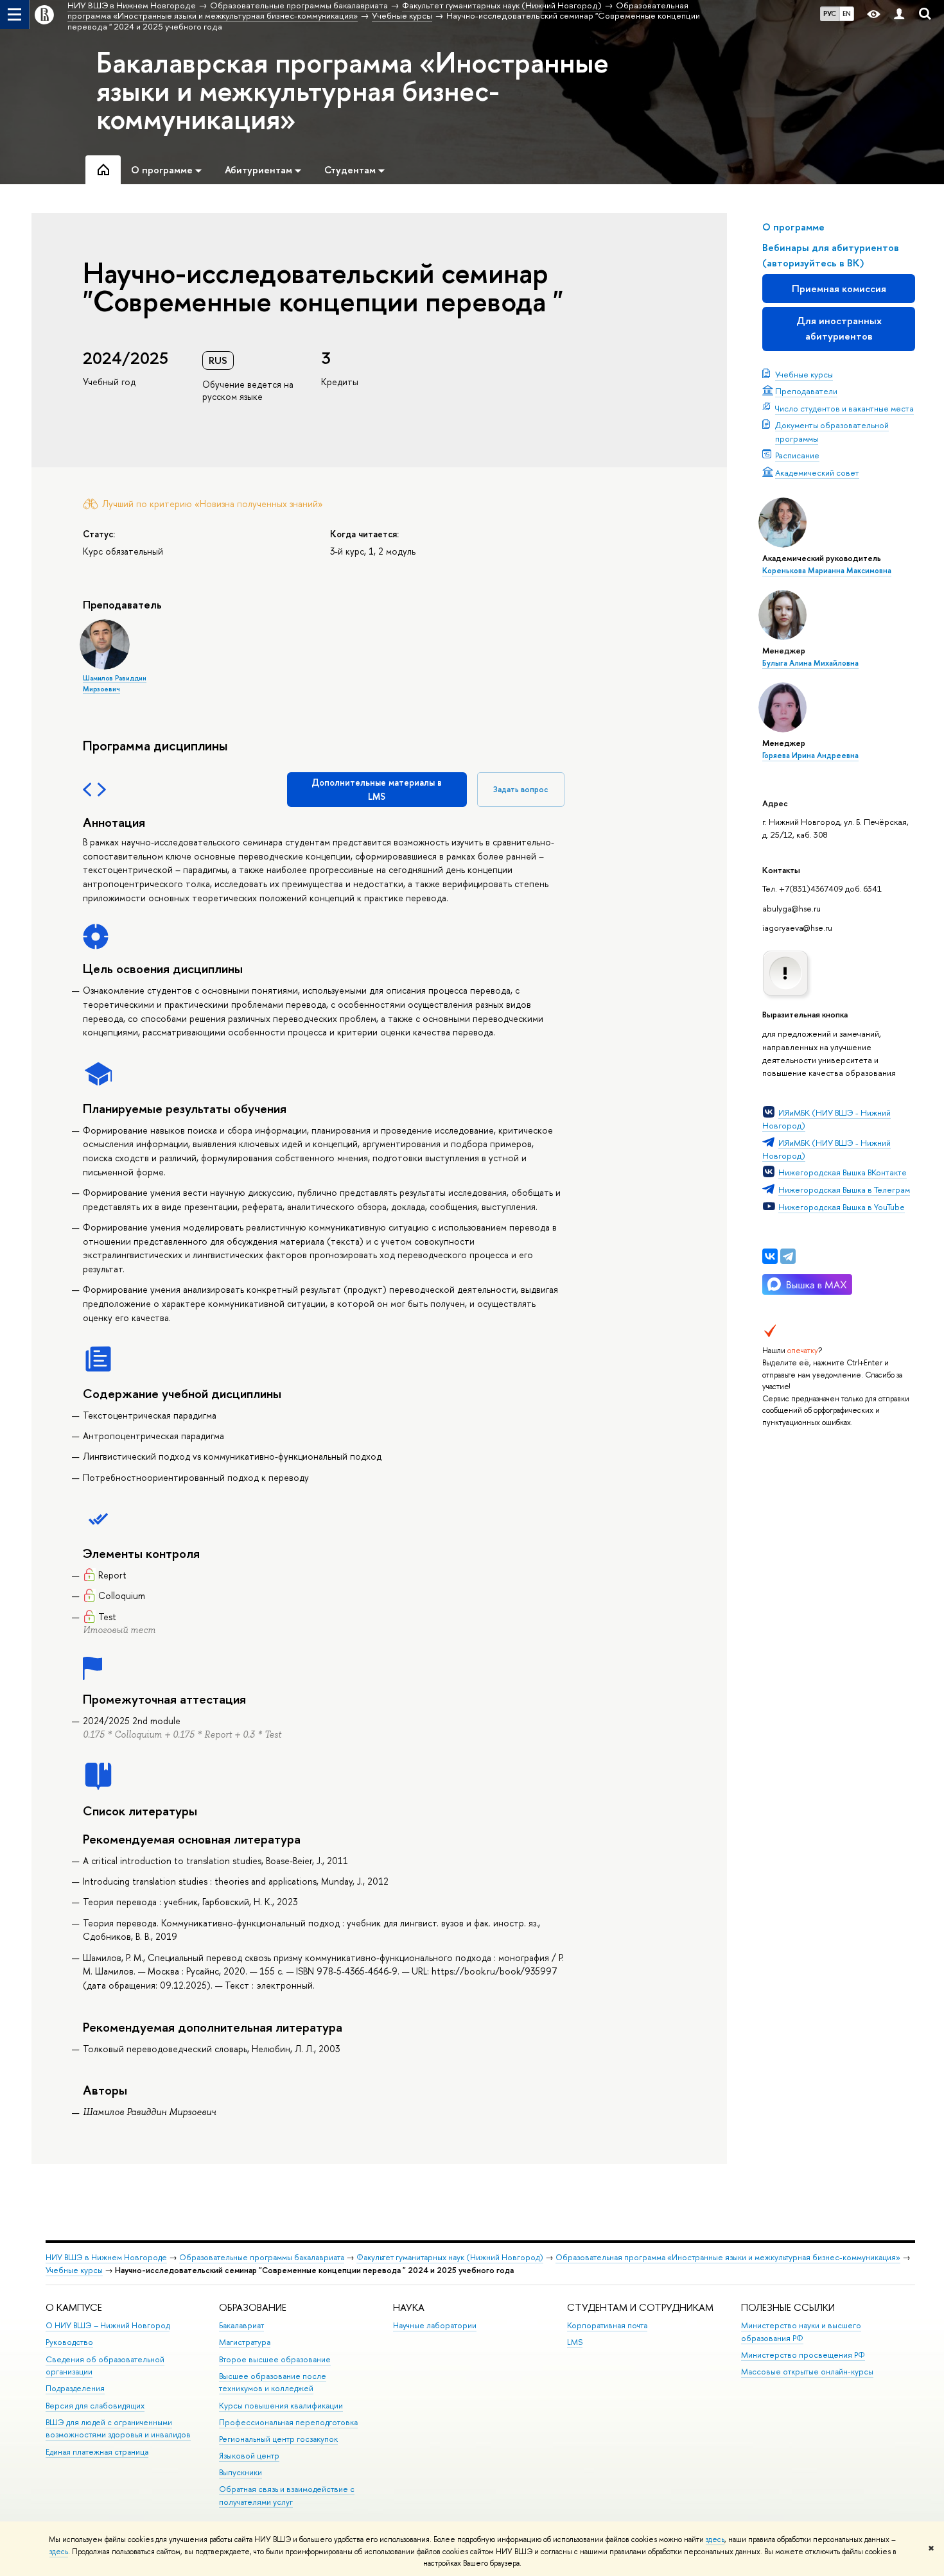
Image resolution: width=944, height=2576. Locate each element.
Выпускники (240, 2472)
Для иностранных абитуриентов (839, 328)
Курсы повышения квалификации (281, 2406)
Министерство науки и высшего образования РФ (801, 2332)
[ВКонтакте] (770, 1256)
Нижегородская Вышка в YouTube (842, 1207)
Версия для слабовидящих (95, 2406)
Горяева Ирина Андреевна (810, 756)
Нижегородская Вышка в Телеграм (844, 1189)
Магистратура (245, 2342)
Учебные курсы (804, 374)
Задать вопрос (521, 789)
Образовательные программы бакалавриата (262, 2257)
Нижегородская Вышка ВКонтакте (843, 1172)
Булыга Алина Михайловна (810, 663)
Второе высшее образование (275, 2359)
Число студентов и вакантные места (844, 408)
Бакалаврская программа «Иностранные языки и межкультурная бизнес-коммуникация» (353, 91)
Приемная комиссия (839, 289)
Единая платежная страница (97, 2452)
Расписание (797, 455)
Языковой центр (249, 2456)
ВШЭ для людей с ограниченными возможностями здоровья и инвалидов (118, 2429)
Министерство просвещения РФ (803, 2355)
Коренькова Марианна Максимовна (827, 571)
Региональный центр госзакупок (278, 2439)
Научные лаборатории (435, 2325)
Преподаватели (806, 391)
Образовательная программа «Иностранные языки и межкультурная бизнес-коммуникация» (728, 2257)
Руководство (69, 2342)
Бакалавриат (241, 2325)
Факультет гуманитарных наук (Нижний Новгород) (450, 2257)
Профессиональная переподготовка (288, 2422)
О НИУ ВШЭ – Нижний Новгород (108, 2325)
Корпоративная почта (607, 2325)
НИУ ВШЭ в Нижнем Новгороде (106, 2257)
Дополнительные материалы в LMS (377, 789)
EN (847, 13)
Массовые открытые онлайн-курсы (807, 2372)
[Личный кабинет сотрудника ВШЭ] (899, 14)
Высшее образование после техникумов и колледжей (273, 2382)
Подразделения (75, 2388)
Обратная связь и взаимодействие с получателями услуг (287, 2495)
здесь (715, 2539)
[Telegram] (788, 1256)
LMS (575, 2342)
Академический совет (817, 472)
